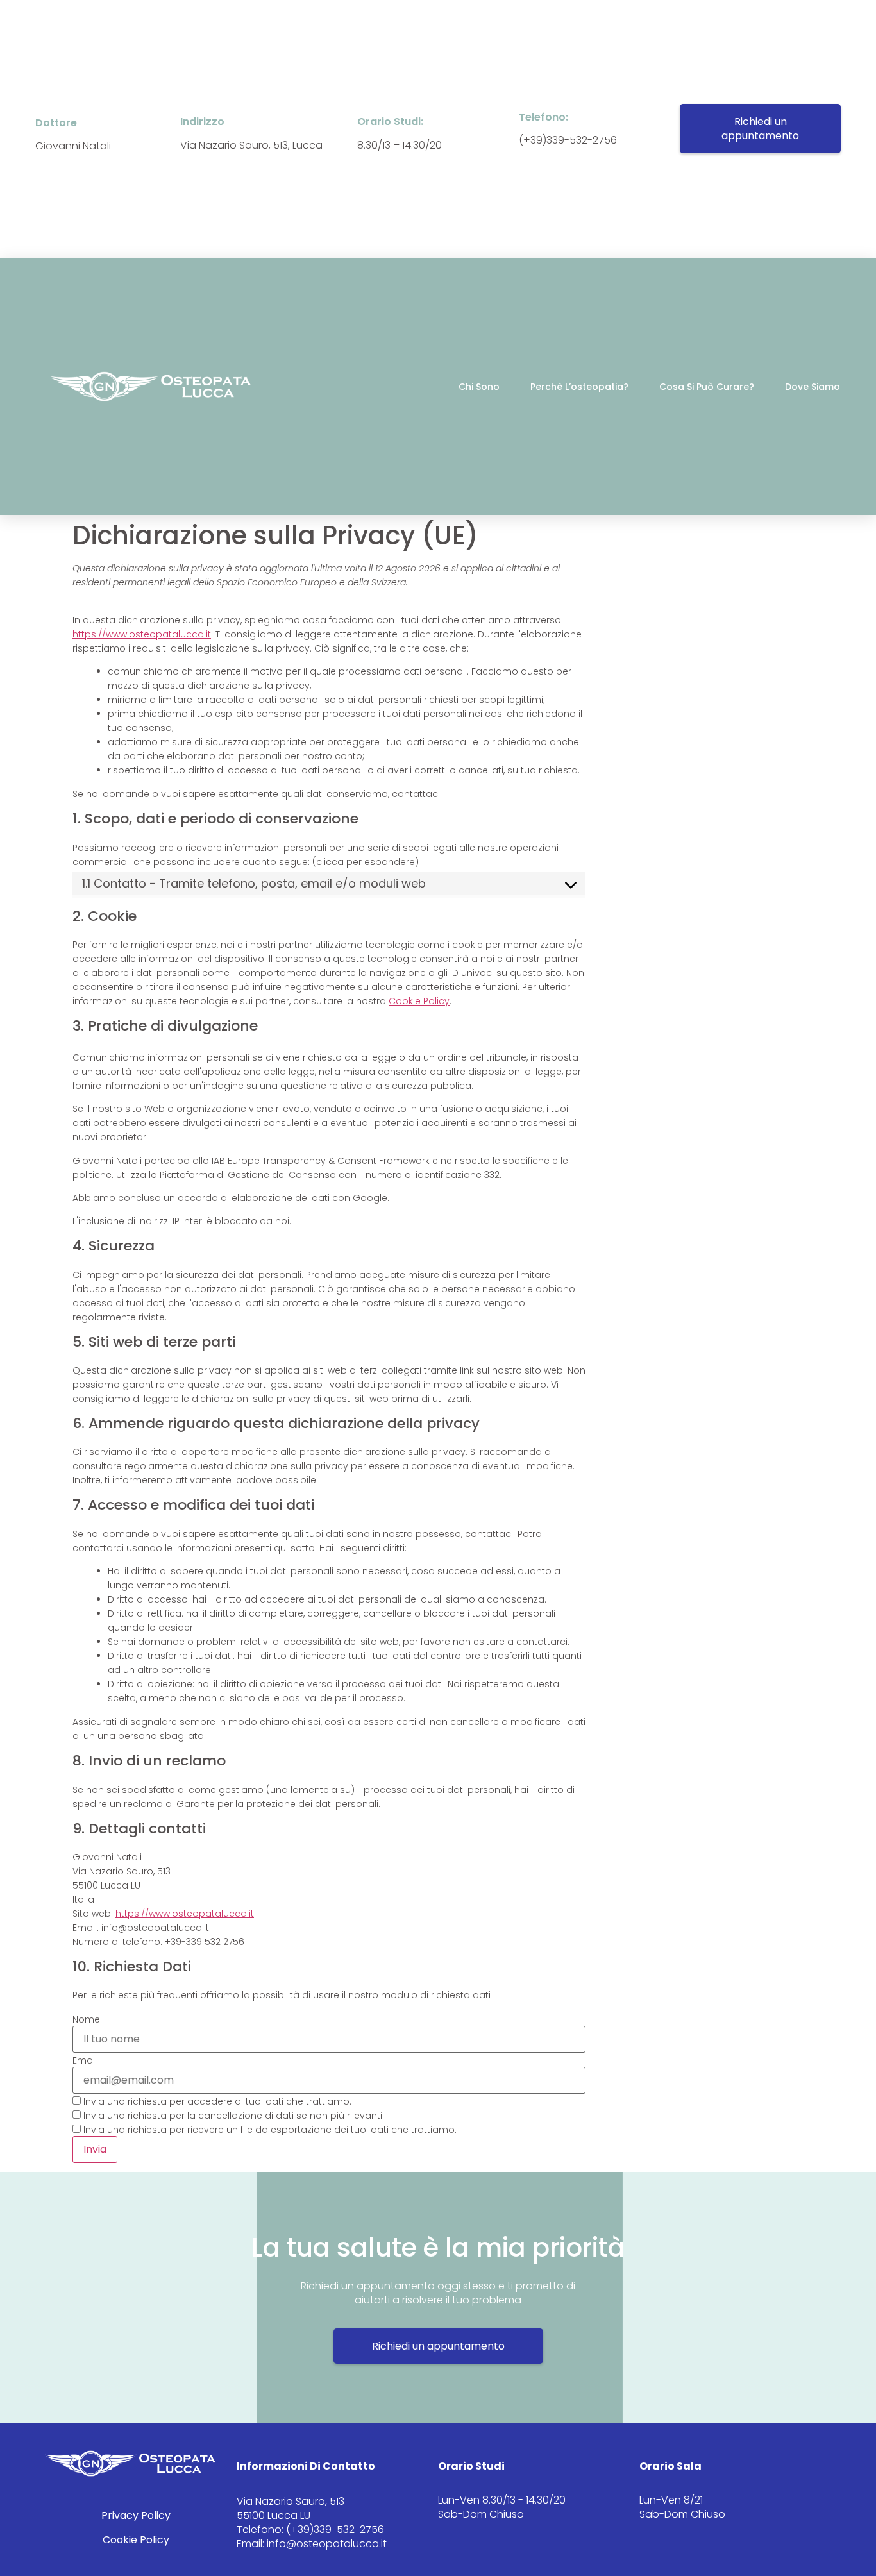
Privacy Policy (136, 2515)
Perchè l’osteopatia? (579, 387)
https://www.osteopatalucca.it (142, 634)
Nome (86, 2019)
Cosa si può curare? (707, 387)
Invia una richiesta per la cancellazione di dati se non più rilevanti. (232, 2115)
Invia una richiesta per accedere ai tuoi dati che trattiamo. (216, 2101)
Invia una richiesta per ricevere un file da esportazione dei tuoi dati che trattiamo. (269, 2129)
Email (85, 2060)
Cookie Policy (419, 1001)
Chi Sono (479, 387)
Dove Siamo (813, 387)
